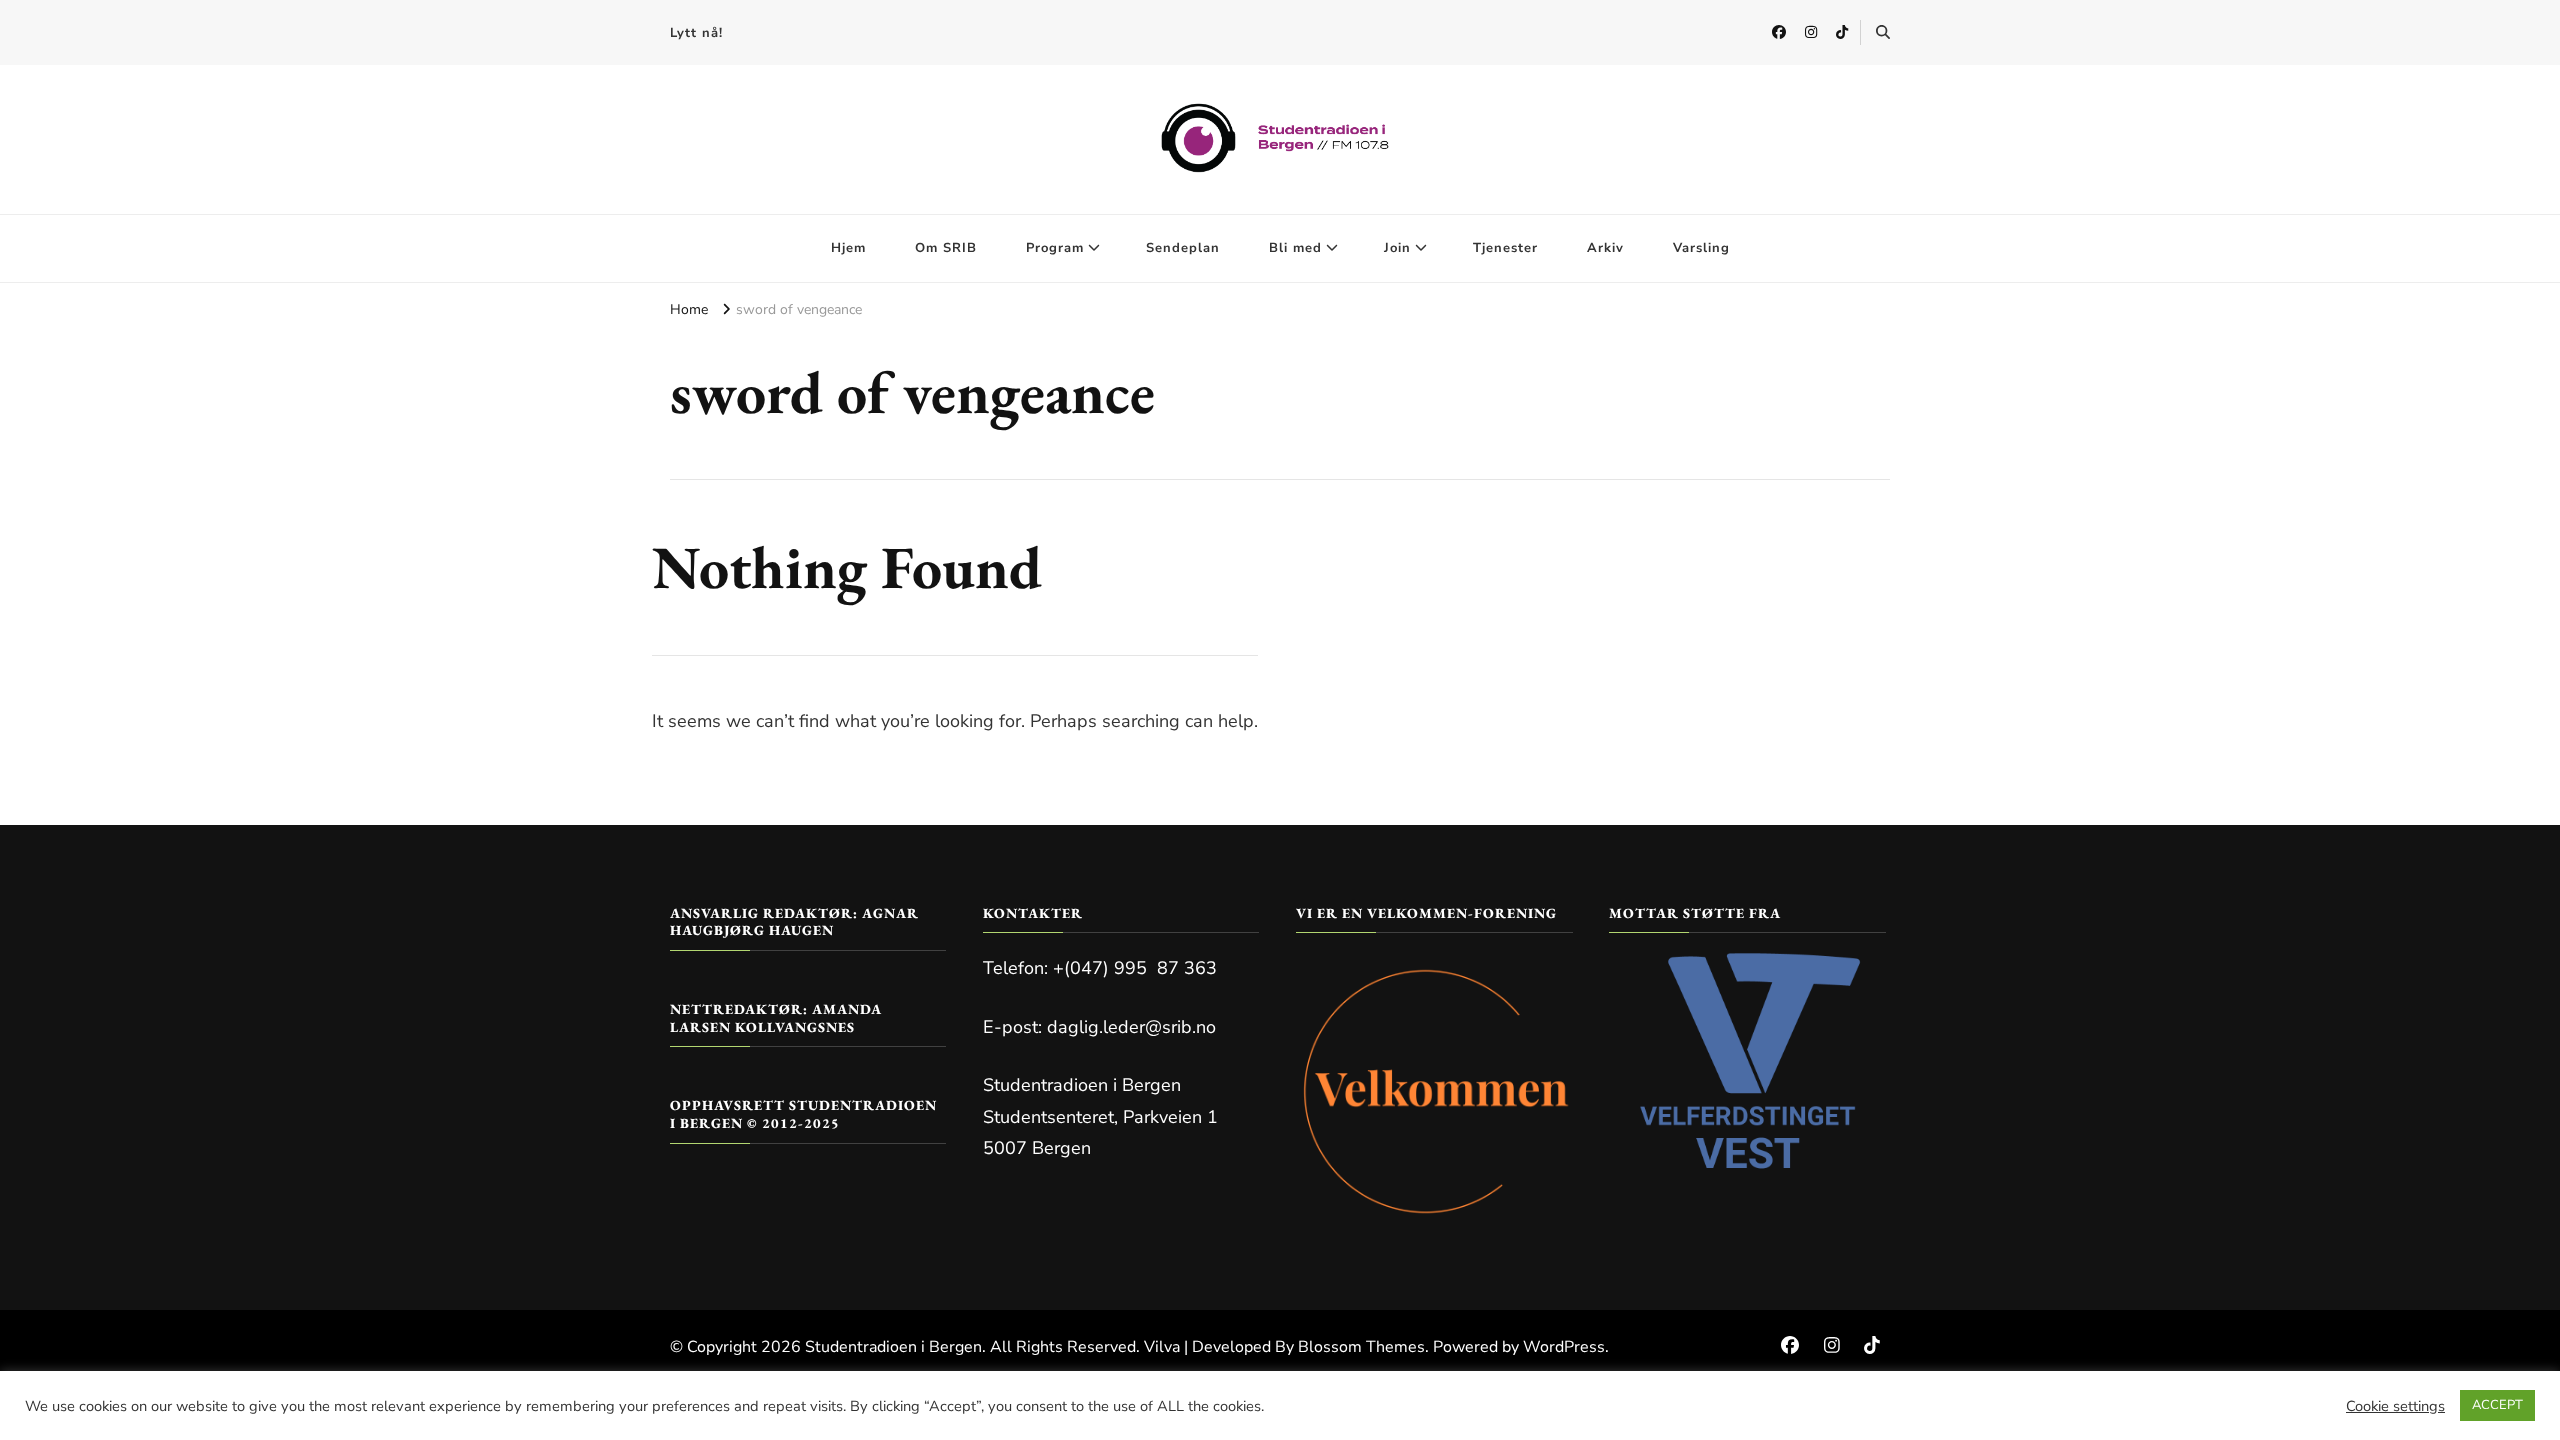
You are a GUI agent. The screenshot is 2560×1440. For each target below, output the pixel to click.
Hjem (848, 248)
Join (1397, 248)
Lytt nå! (696, 33)
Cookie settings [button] (2395, 1406)
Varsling (1701, 248)
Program (1055, 248)
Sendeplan (1183, 248)
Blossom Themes (1361, 1347)
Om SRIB (946, 248)
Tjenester (1505, 248)
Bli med (1295, 248)
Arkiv (1605, 248)
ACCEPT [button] (2497, 1405)
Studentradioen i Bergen (893, 1347)
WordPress (1564, 1347)
